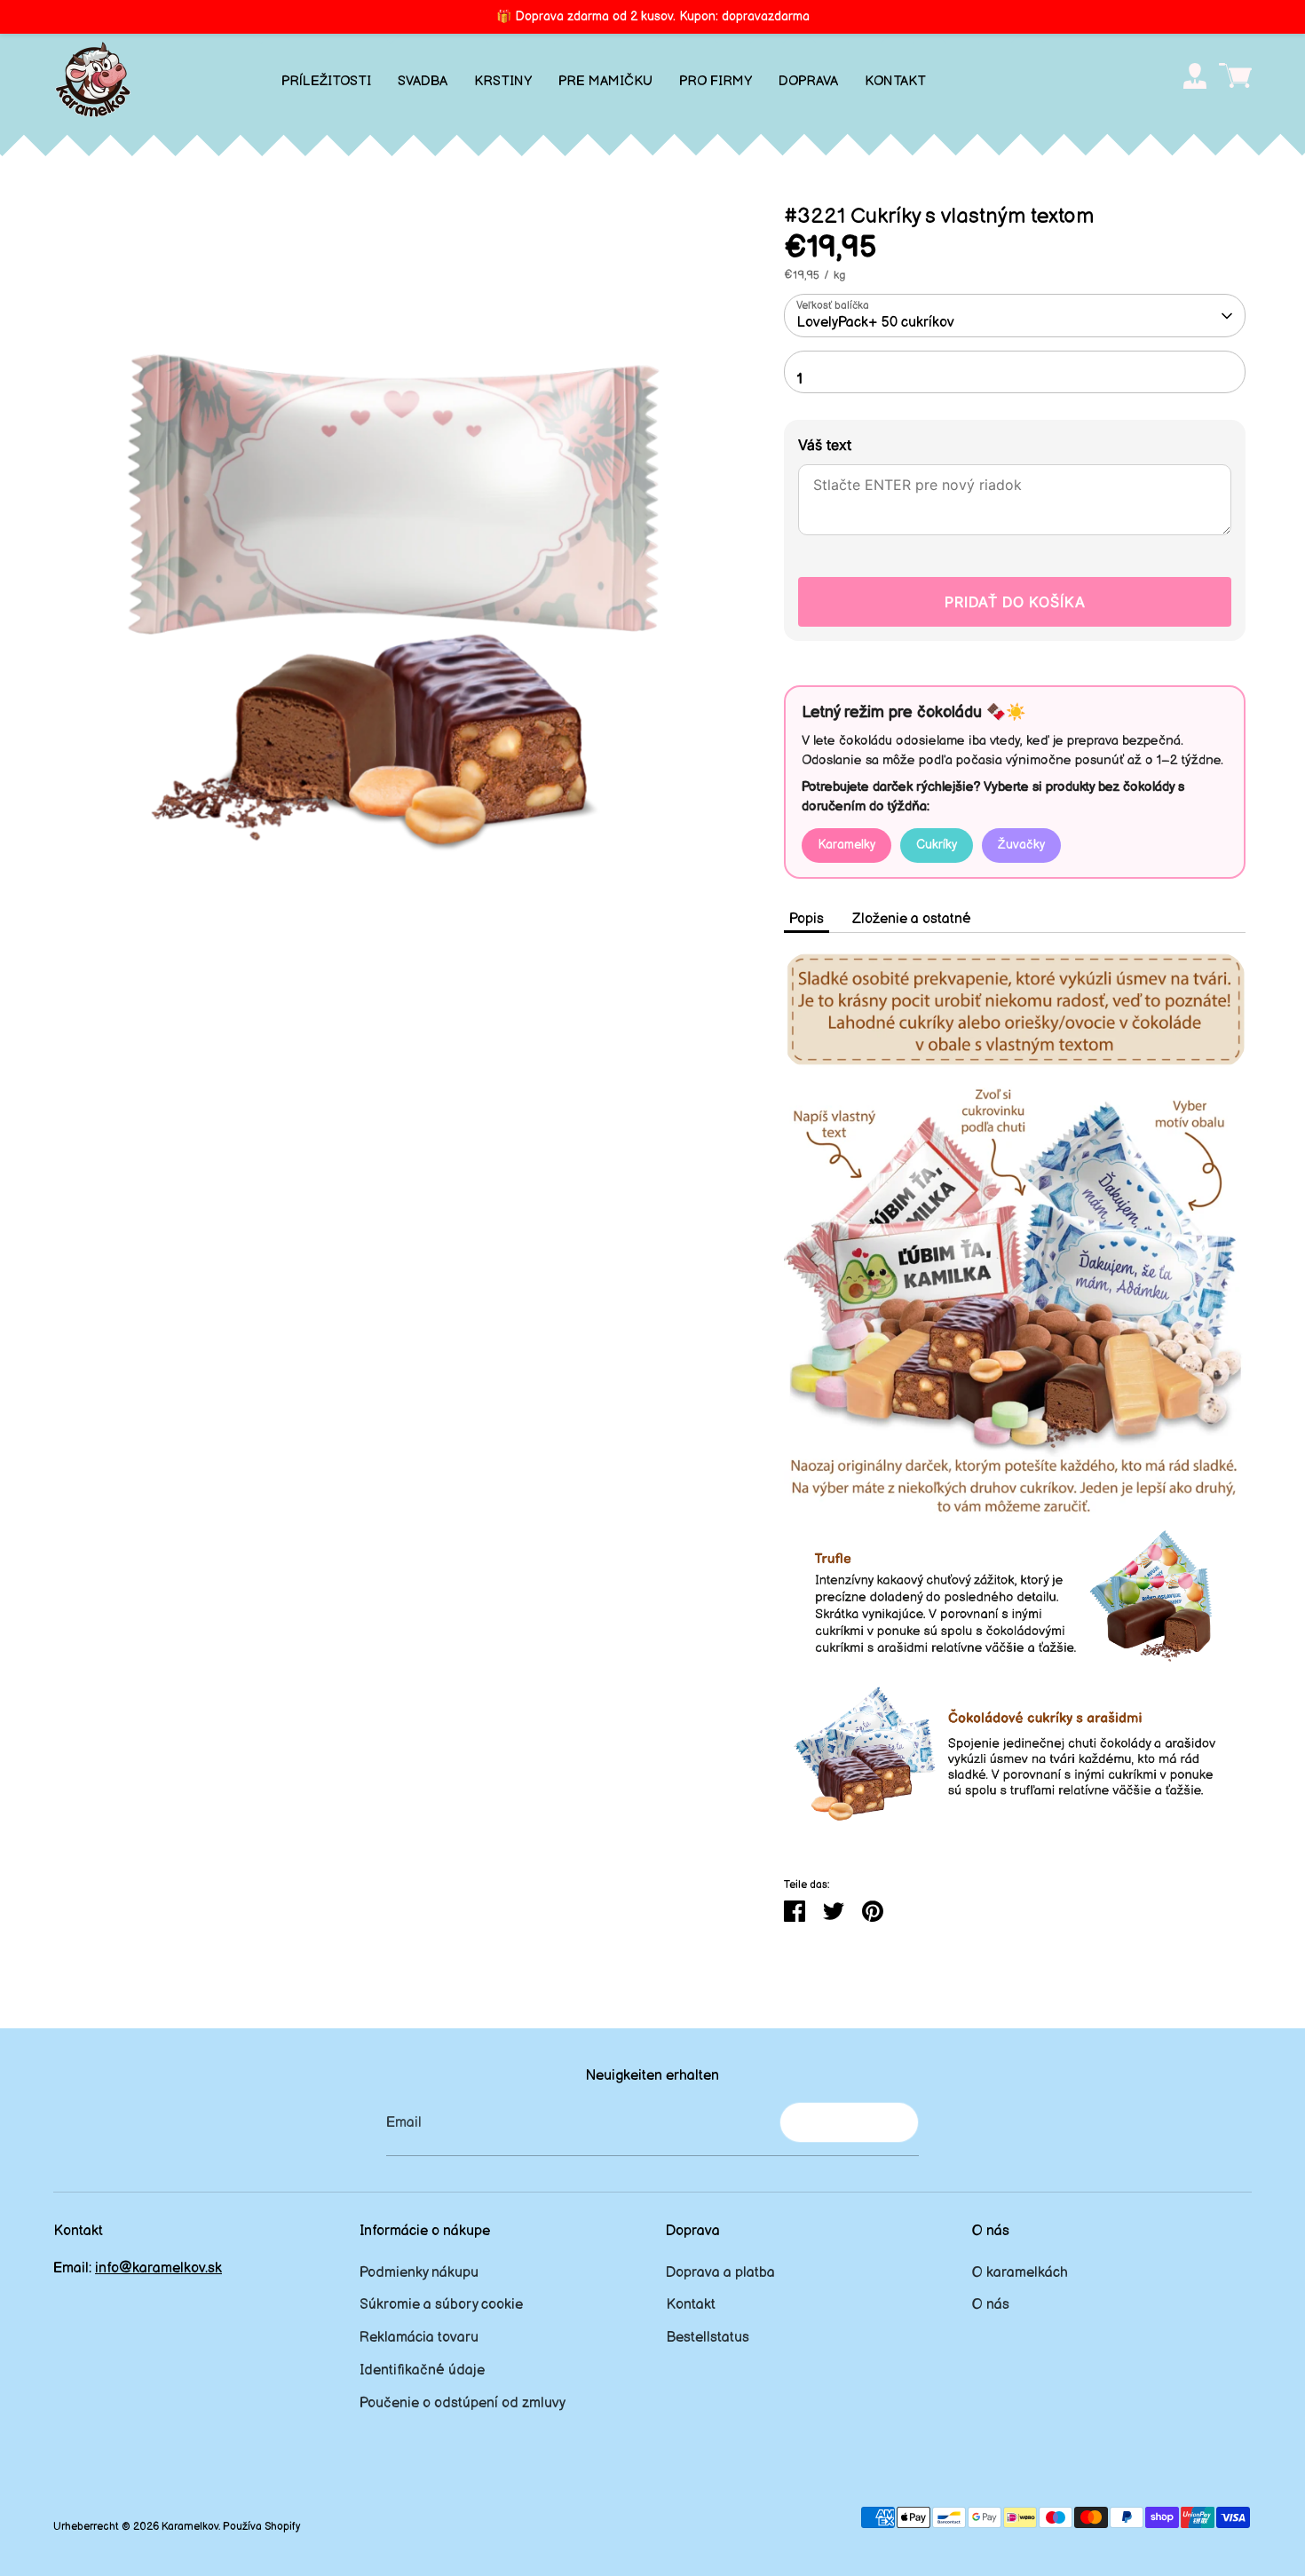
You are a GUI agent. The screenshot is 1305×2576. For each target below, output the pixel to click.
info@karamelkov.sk (158, 2268)
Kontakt (691, 2305)
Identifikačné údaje (422, 2371)
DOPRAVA (808, 81)
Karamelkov (190, 2527)
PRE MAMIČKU (605, 81)
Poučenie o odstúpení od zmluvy (463, 2403)
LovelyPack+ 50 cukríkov (876, 323)
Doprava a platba (720, 2273)
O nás (991, 2305)
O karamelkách (1020, 2273)
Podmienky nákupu (419, 2273)
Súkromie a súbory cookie (441, 2305)
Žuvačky (1021, 845)
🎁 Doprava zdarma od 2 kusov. (653, 16)
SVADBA (423, 81)
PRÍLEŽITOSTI (326, 81)
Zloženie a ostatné (912, 919)
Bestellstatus (708, 2338)
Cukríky (937, 845)
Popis (807, 919)
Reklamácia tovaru (419, 2338)
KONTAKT (895, 81)
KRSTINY (503, 81)
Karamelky (846, 845)
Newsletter (849, 2122)
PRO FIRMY (716, 81)
